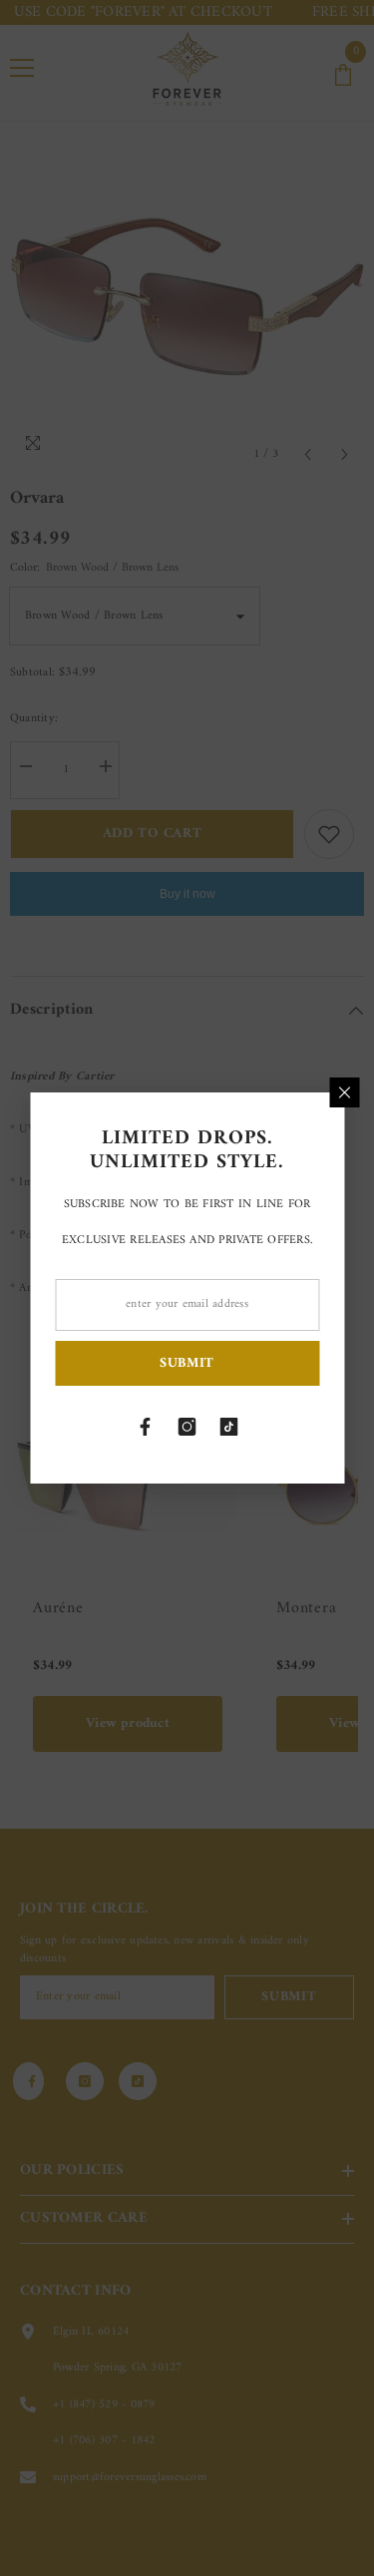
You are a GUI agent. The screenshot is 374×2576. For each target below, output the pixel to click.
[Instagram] (187, 1427)
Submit (187, 1363)
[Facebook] (146, 1427)
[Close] (344, 1092)
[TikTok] (229, 1427)
